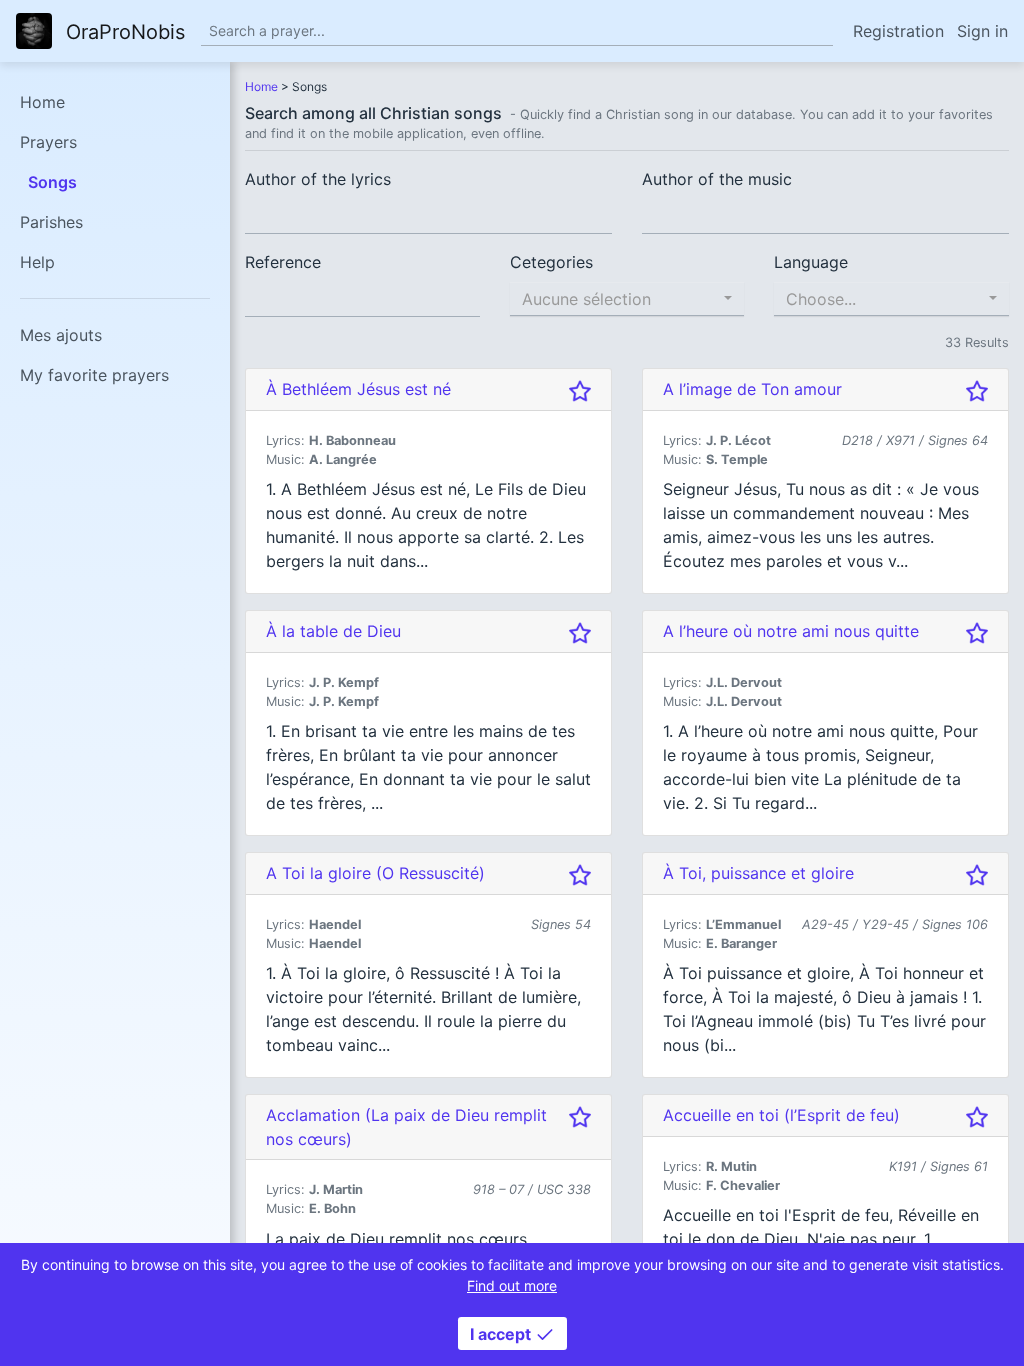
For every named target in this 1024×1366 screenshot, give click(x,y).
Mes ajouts (61, 335)
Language (811, 262)
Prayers (48, 142)
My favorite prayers (94, 375)
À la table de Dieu (333, 631)
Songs (52, 182)
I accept (502, 1334)
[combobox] (627, 299)
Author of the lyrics (318, 179)
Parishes (51, 222)
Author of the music (717, 179)
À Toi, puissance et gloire (758, 873)
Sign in (982, 31)
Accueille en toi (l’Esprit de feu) (781, 1115)
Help (37, 262)
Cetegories (551, 262)
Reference (283, 262)
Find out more (512, 1285)
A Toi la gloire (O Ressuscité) (375, 873)
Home (42, 102)
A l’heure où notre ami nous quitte (791, 631)
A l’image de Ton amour (752, 389)
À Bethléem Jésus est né (358, 389)
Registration (898, 31)
